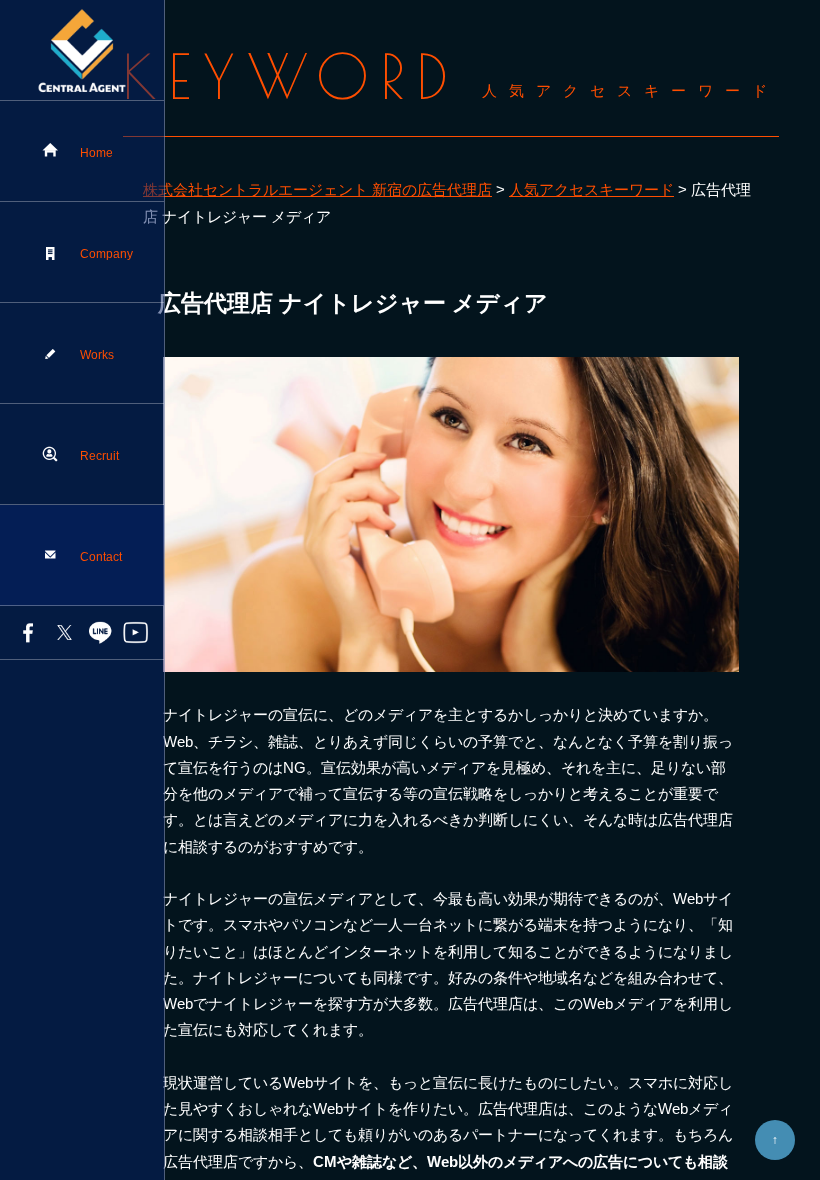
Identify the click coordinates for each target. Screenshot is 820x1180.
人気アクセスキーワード (591, 189)
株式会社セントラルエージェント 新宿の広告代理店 (317, 189)
